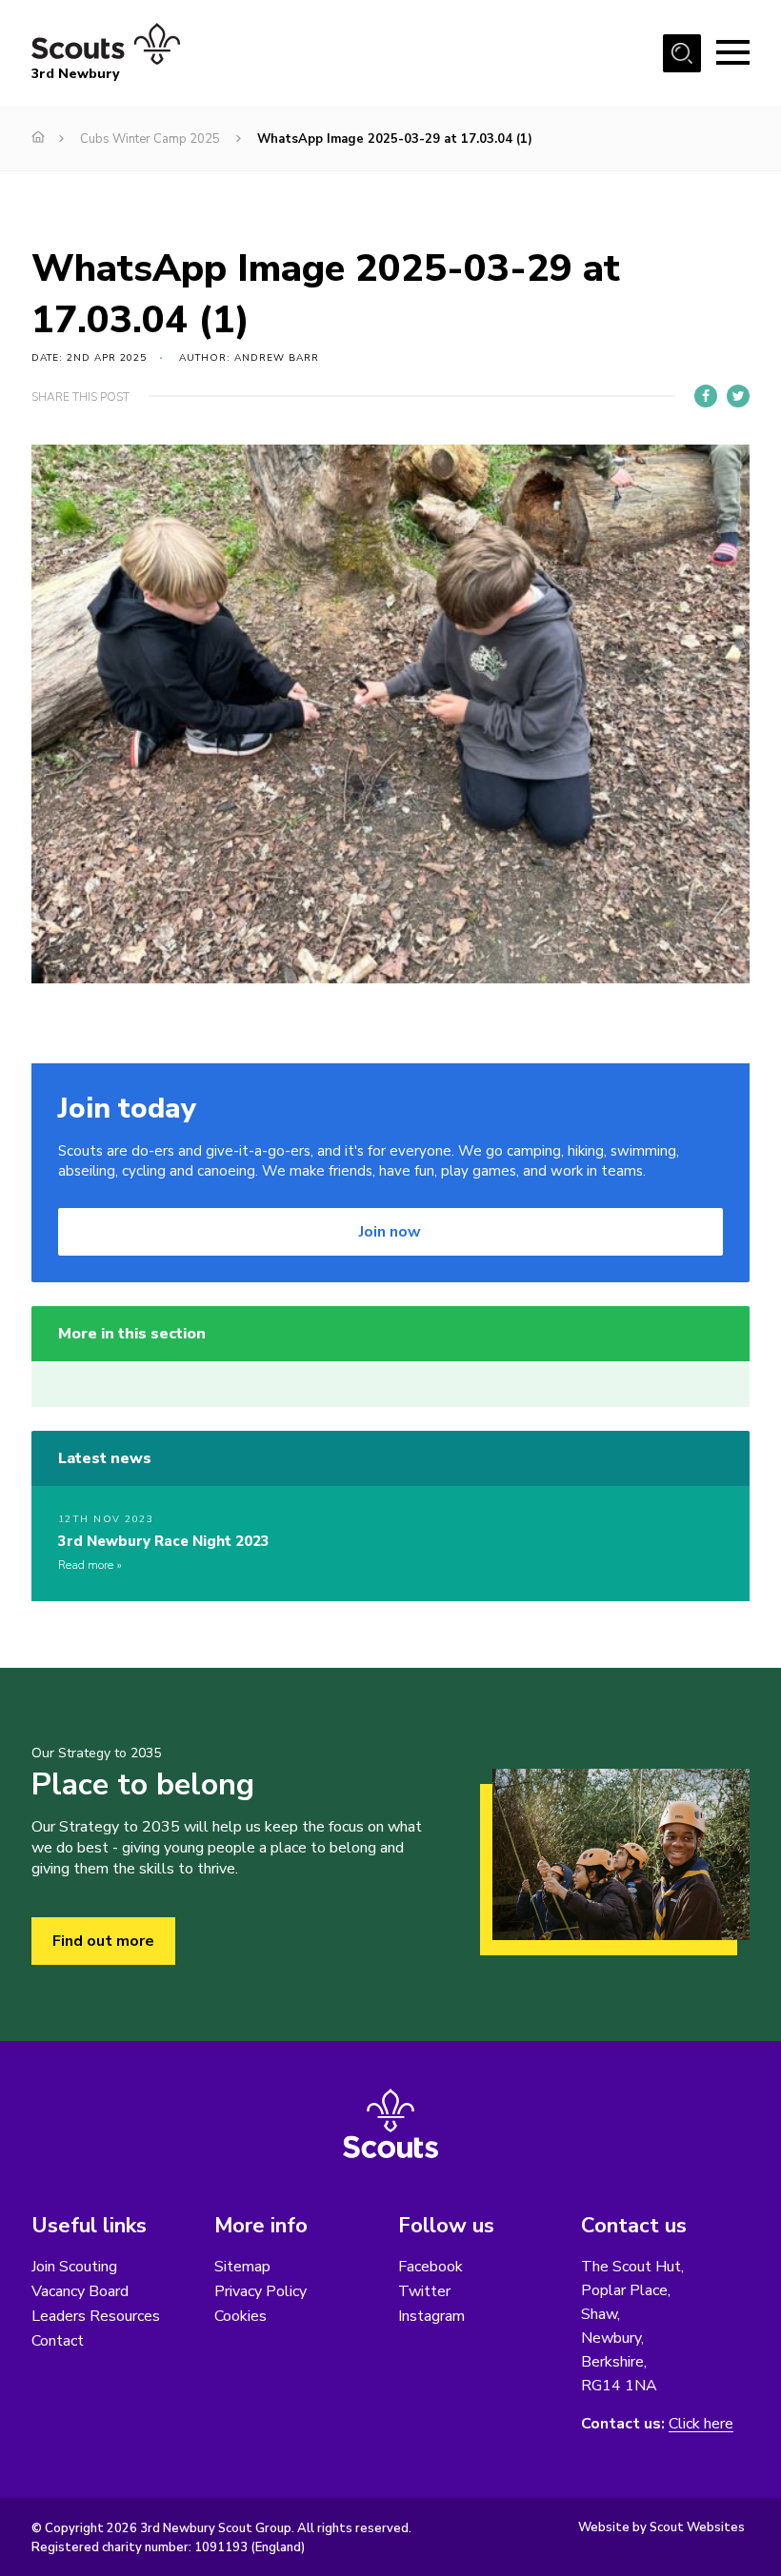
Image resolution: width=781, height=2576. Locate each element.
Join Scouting (74, 2267)
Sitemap (242, 2267)
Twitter (424, 2291)
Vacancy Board (80, 2291)
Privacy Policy (260, 2291)
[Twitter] (738, 396)
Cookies (240, 2316)
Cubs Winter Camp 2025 (150, 139)
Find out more (103, 1941)
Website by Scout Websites (661, 2527)
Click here (701, 2424)
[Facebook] (706, 396)
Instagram (431, 2316)
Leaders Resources (96, 2316)
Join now (390, 1232)
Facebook (431, 2267)
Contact (58, 2341)
